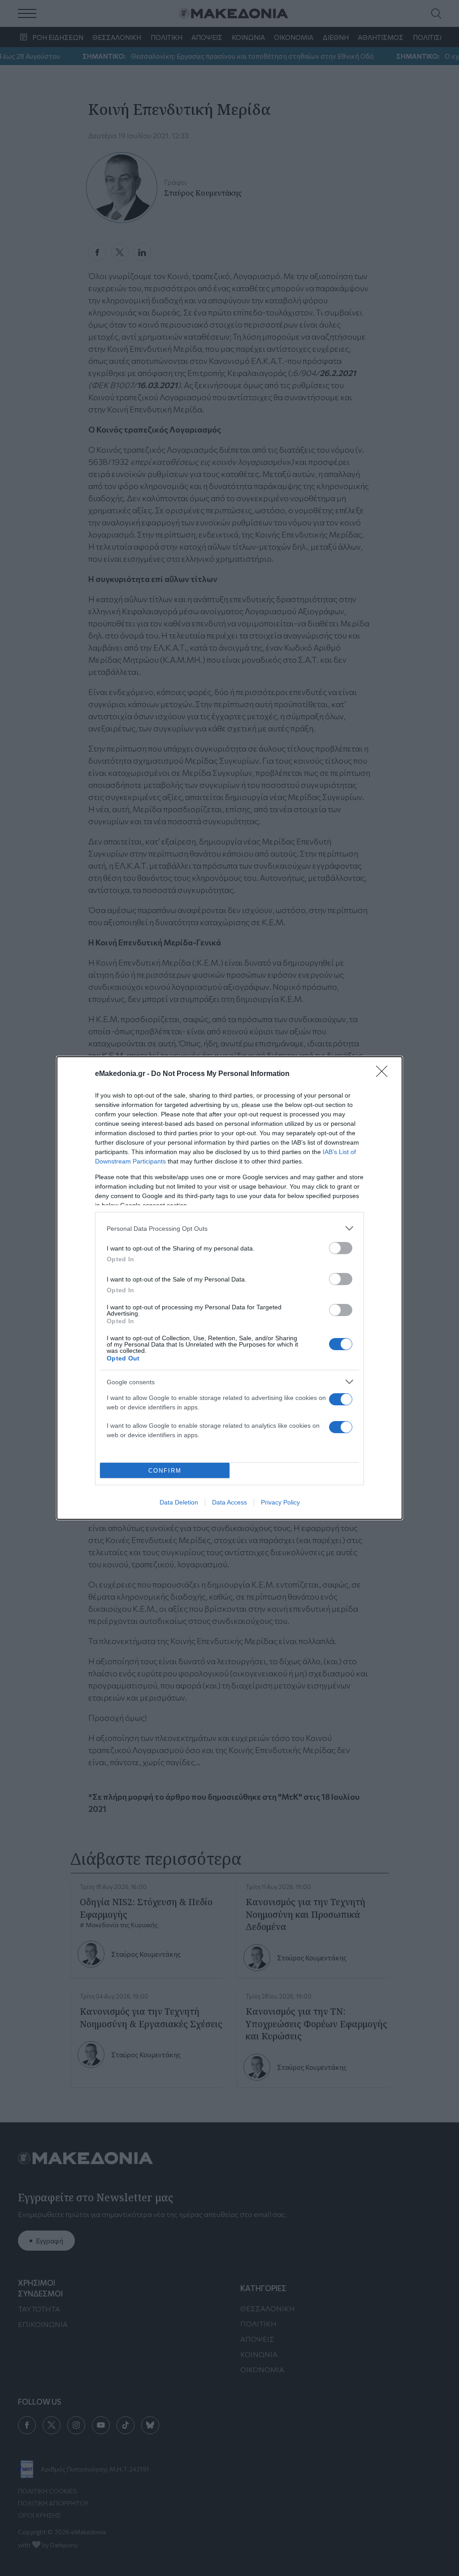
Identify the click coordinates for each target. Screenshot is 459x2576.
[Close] (385, 1074)
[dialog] (229, 1288)
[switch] (341, 1248)
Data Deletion (179, 1502)
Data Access (229, 1502)
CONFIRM (165, 1471)
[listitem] (229, 1228)
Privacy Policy (280, 1502)
